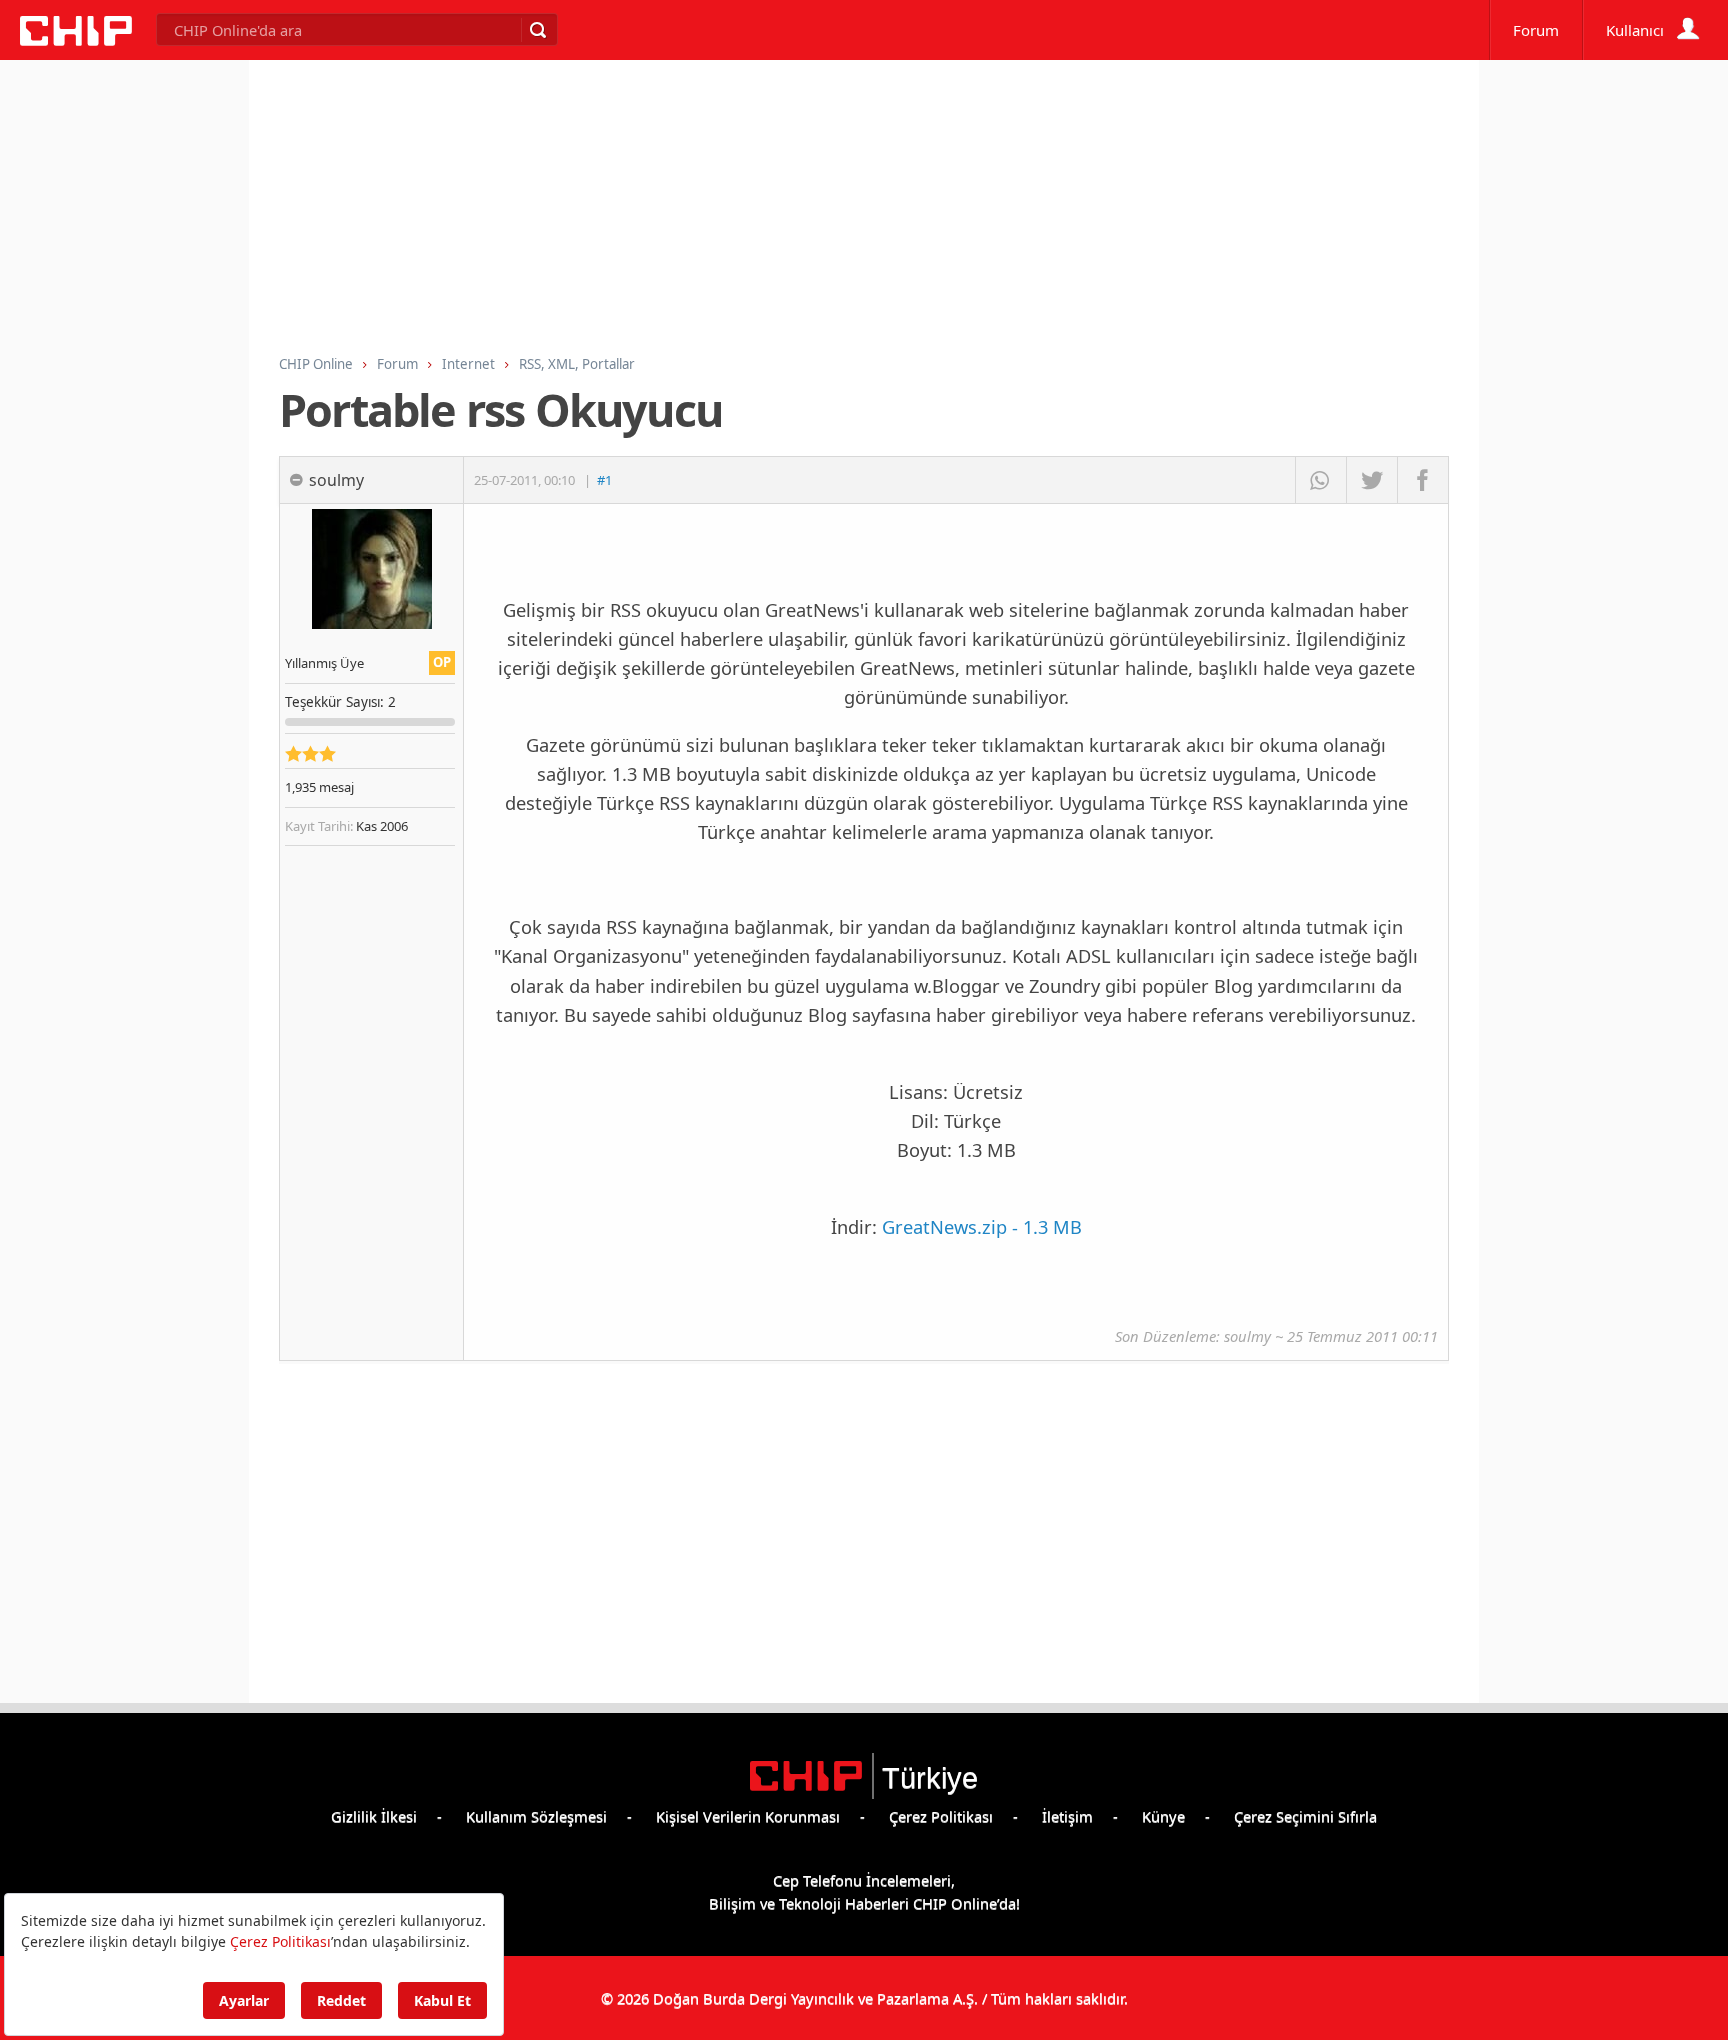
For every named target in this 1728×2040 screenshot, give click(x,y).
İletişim (1067, 1816)
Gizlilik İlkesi (374, 1816)
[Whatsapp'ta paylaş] (1320, 480)
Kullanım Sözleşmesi (536, 1816)
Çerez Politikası (941, 1816)
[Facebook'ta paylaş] (1422, 480)
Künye (1163, 1816)
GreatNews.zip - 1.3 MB (982, 1226)
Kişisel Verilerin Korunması (748, 1816)
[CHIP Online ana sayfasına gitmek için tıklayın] (76, 40)
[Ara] (537, 30)
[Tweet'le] (1371, 480)
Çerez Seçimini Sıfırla (1305, 1816)
